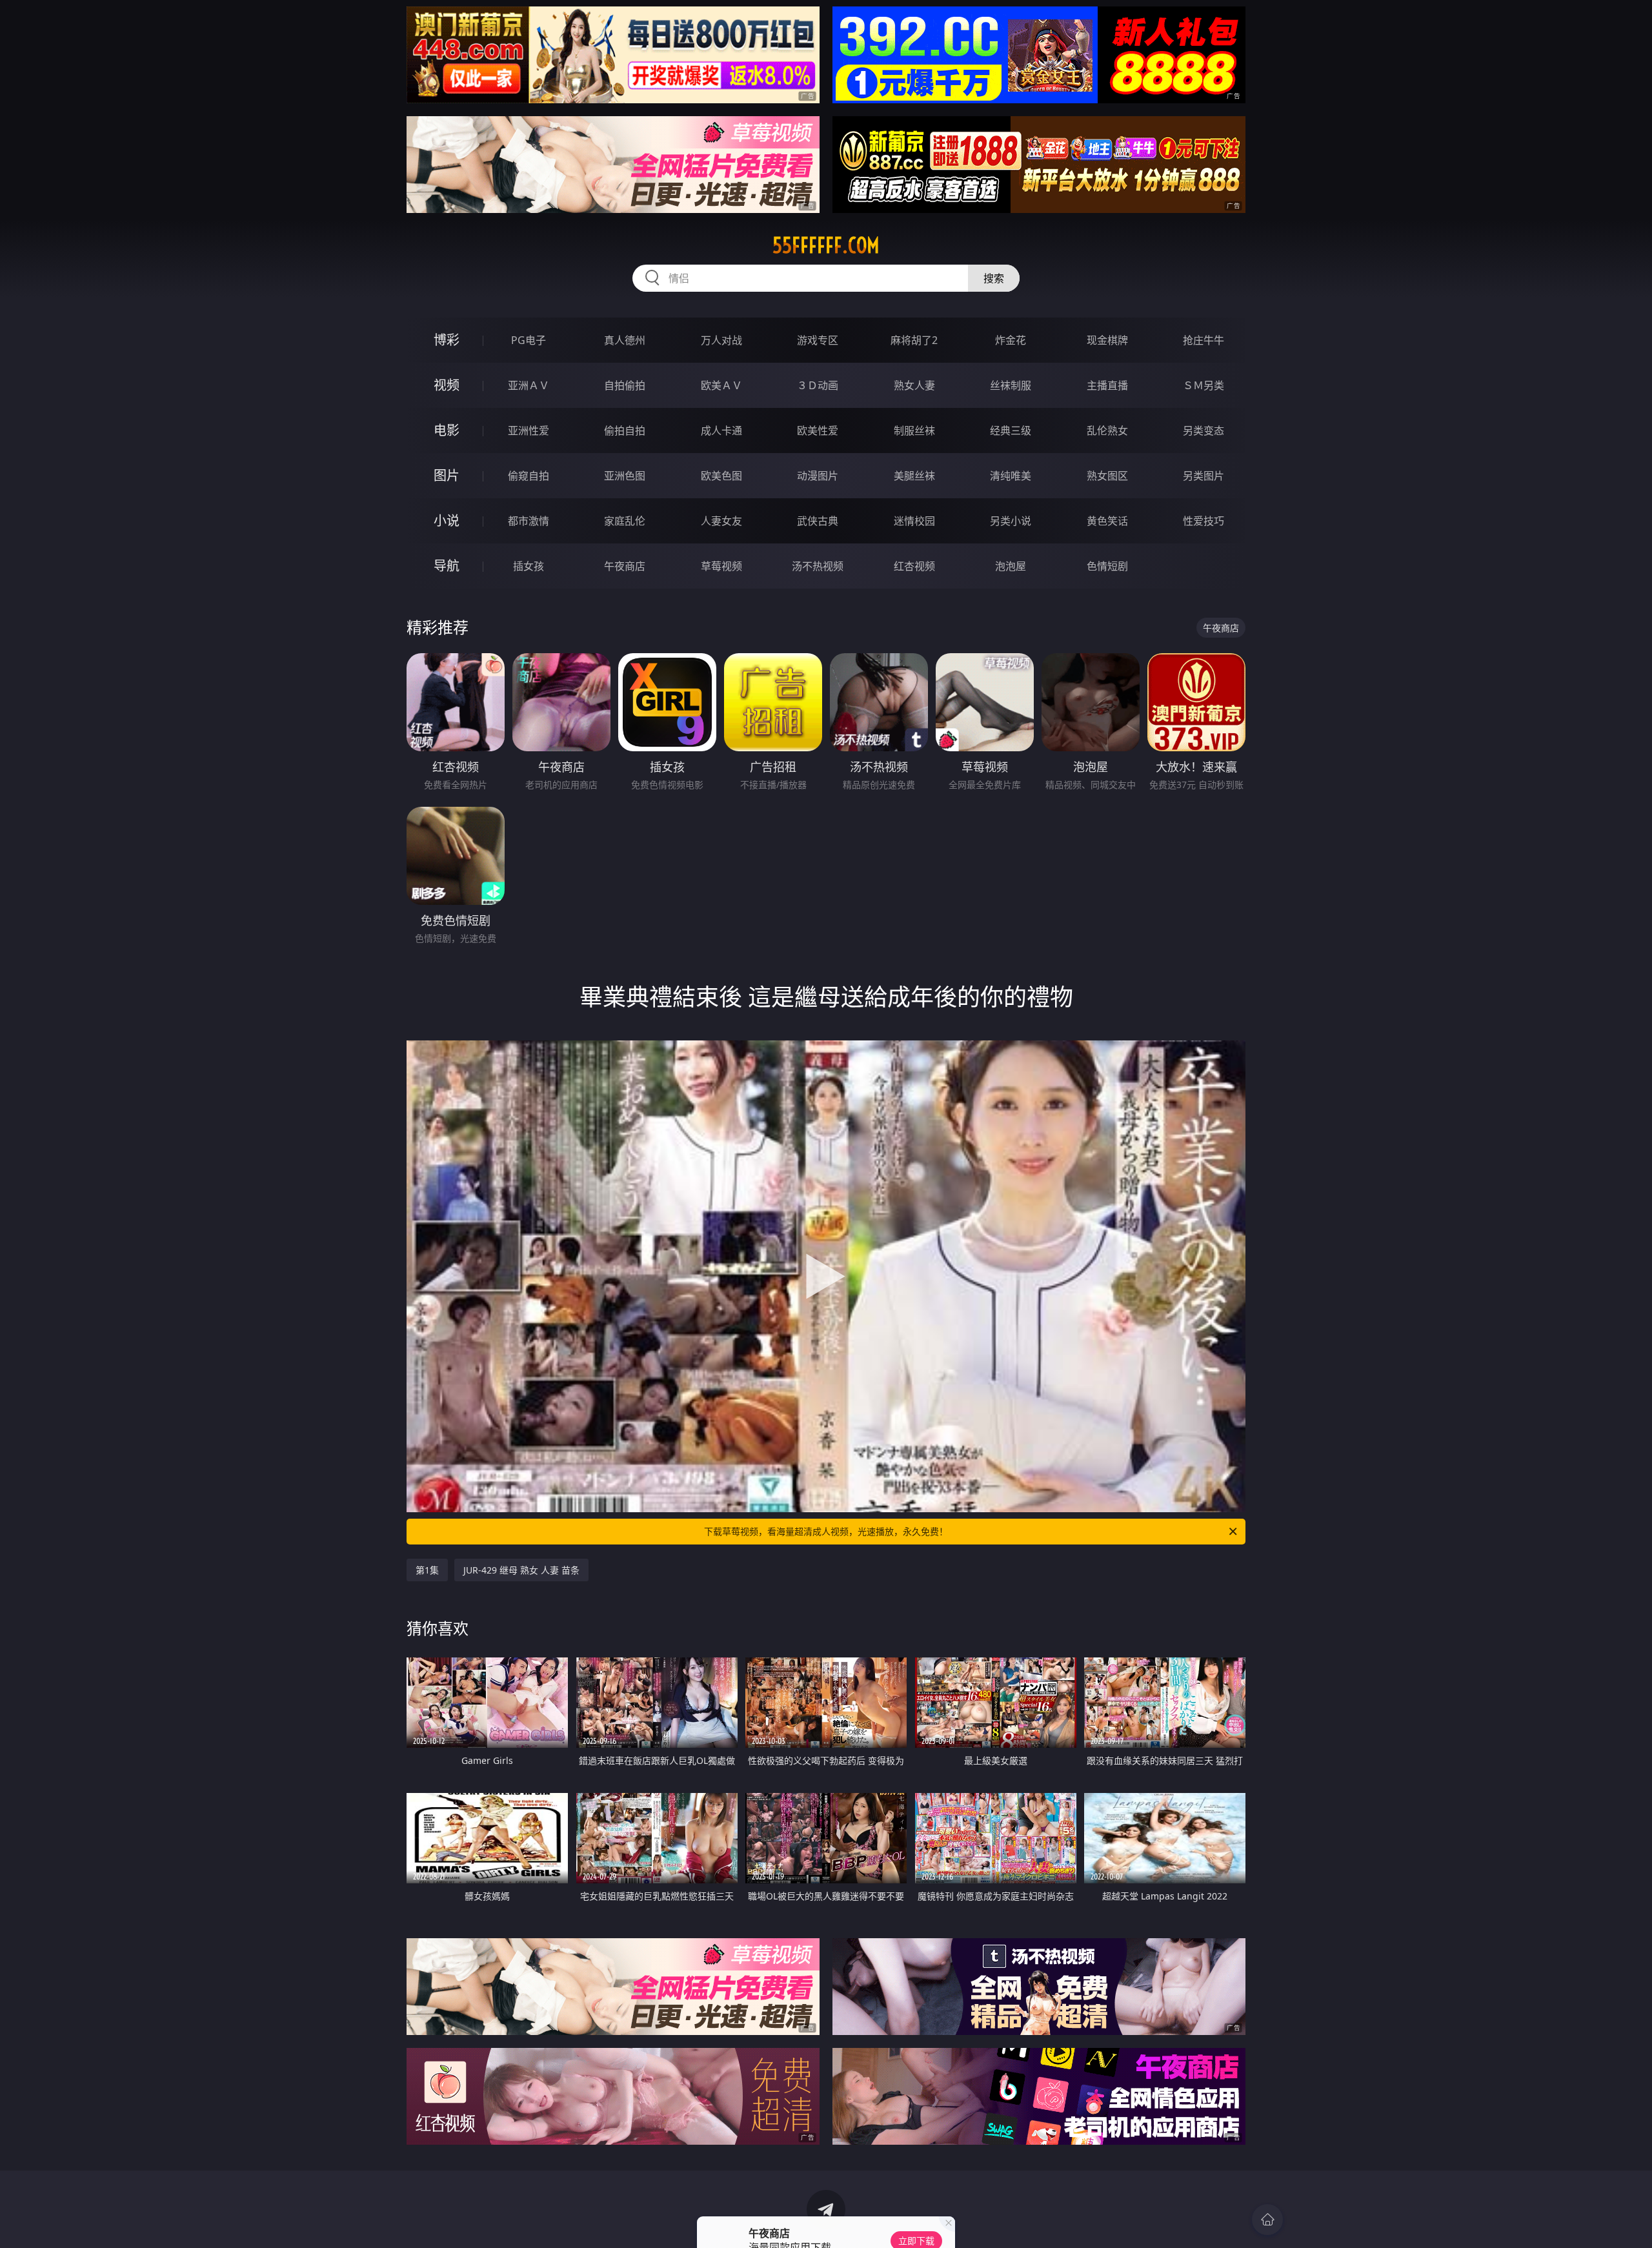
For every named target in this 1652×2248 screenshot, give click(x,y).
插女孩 (529, 566)
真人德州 (625, 340)
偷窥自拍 (529, 476)
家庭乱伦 (625, 521)
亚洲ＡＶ (529, 385)
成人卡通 (721, 430)
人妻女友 (721, 521)
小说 (447, 521)
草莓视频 (721, 566)
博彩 (447, 340)
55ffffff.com (826, 245)
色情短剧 (1107, 566)
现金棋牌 (1107, 340)
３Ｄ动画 (818, 385)
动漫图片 (818, 476)
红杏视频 (914, 566)
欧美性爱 (818, 430)
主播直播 (1107, 385)
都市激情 (529, 521)
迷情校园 (914, 521)
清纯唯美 (1011, 476)
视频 (447, 385)
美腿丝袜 (914, 476)
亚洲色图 (625, 476)
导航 (447, 566)
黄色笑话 (1107, 521)
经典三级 (1011, 430)
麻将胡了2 (914, 340)
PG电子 (529, 340)
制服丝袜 (914, 430)
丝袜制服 (1011, 385)
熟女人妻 (914, 385)
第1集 (427, 1570)
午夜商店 (625, 566)
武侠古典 (818, 521)
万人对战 (721, 340)
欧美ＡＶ (721, 385)
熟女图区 (1107, 476)
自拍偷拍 (625, 385)
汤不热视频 (818, 566)
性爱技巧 (1204, 521)
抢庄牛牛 (1204, 340)
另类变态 (1204, 430)
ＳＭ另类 (1204, 385)
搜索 (994, 278)
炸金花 (1011, 340)
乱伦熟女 (1107, 430)
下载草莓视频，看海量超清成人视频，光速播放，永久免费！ (826, 1531)
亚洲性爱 (529, 430)
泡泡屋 (1011, 566)
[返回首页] (1267, 2220)
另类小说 (1011, 521)
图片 (447, 475)
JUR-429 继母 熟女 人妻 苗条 (521, 1570)
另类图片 (1204, 476)
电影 (447, 430)
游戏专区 (818, 340)
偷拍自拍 (625, 430)
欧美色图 (721, 476)
